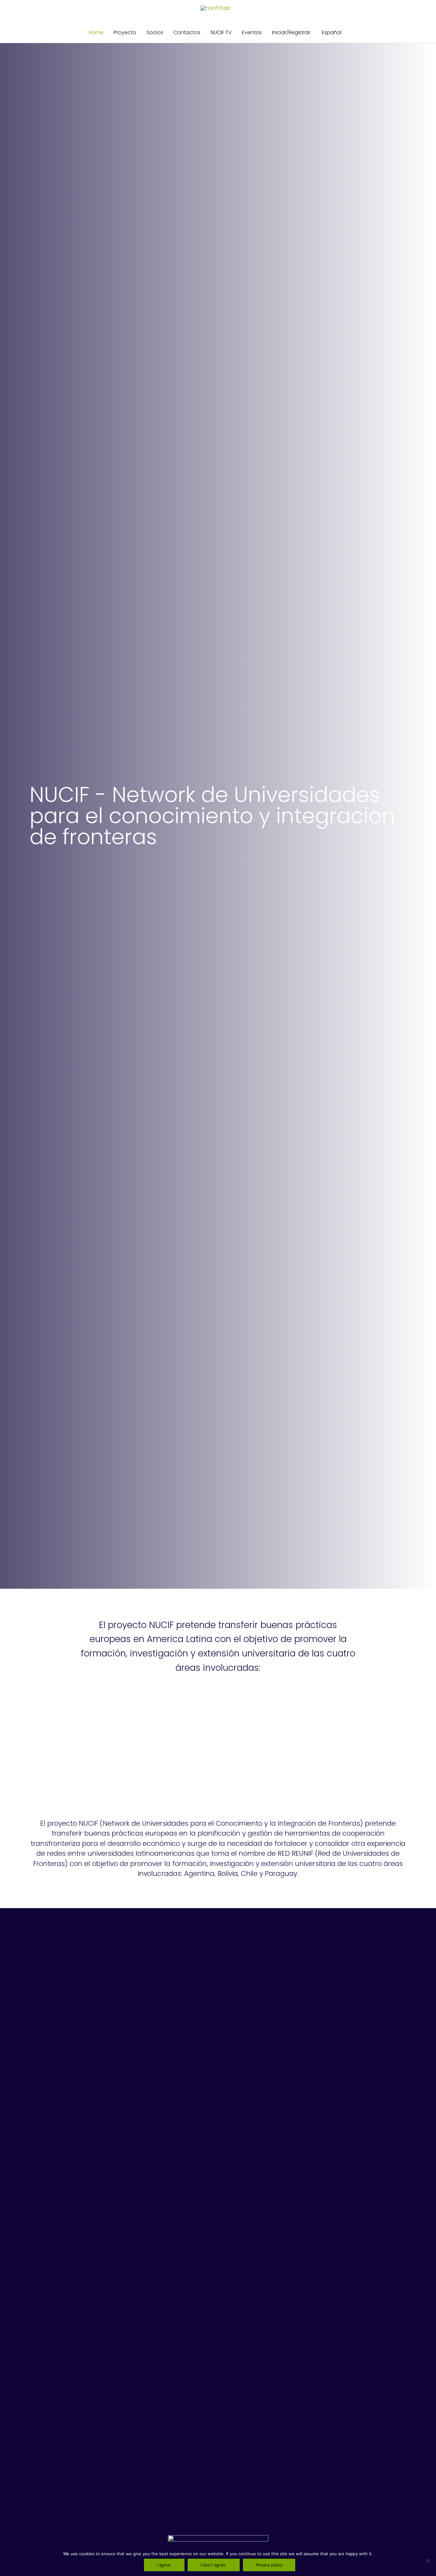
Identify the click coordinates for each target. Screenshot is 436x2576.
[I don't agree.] (428, 2561)
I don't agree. (214, 2565)
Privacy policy (269, 2565)
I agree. (164, 2565)
